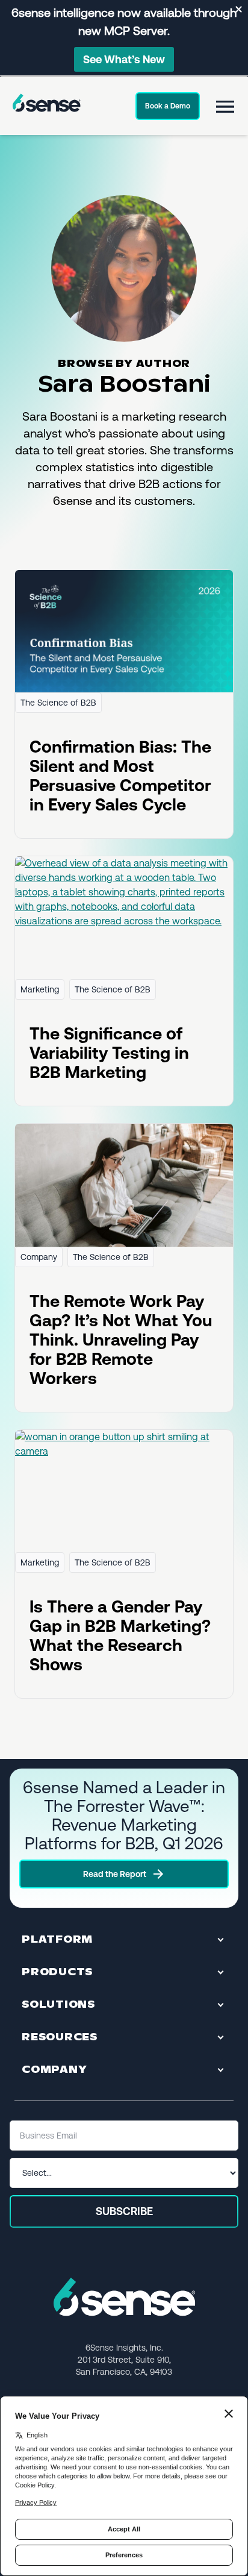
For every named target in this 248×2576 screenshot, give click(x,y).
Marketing (40, 989)
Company (39, 1257)
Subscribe (124, 2211)
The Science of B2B (58, 703)
